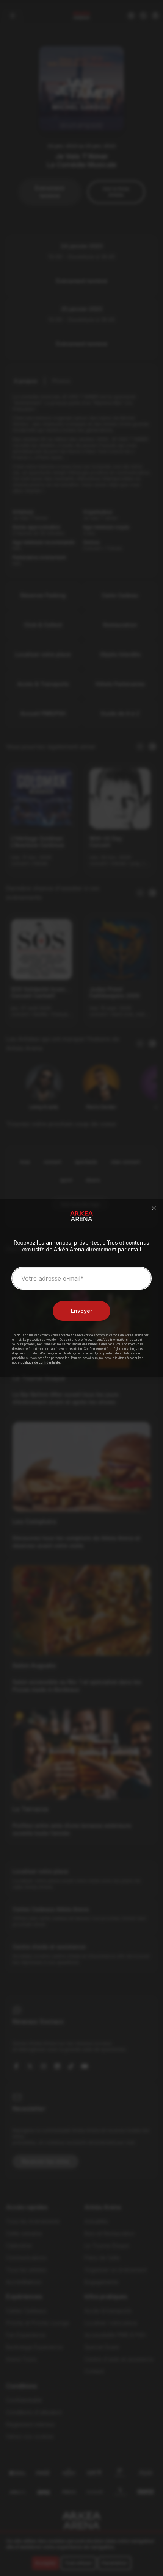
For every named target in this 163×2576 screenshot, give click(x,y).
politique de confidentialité (40, 1362)
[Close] (154, 1208)
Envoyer (81, 1311)
